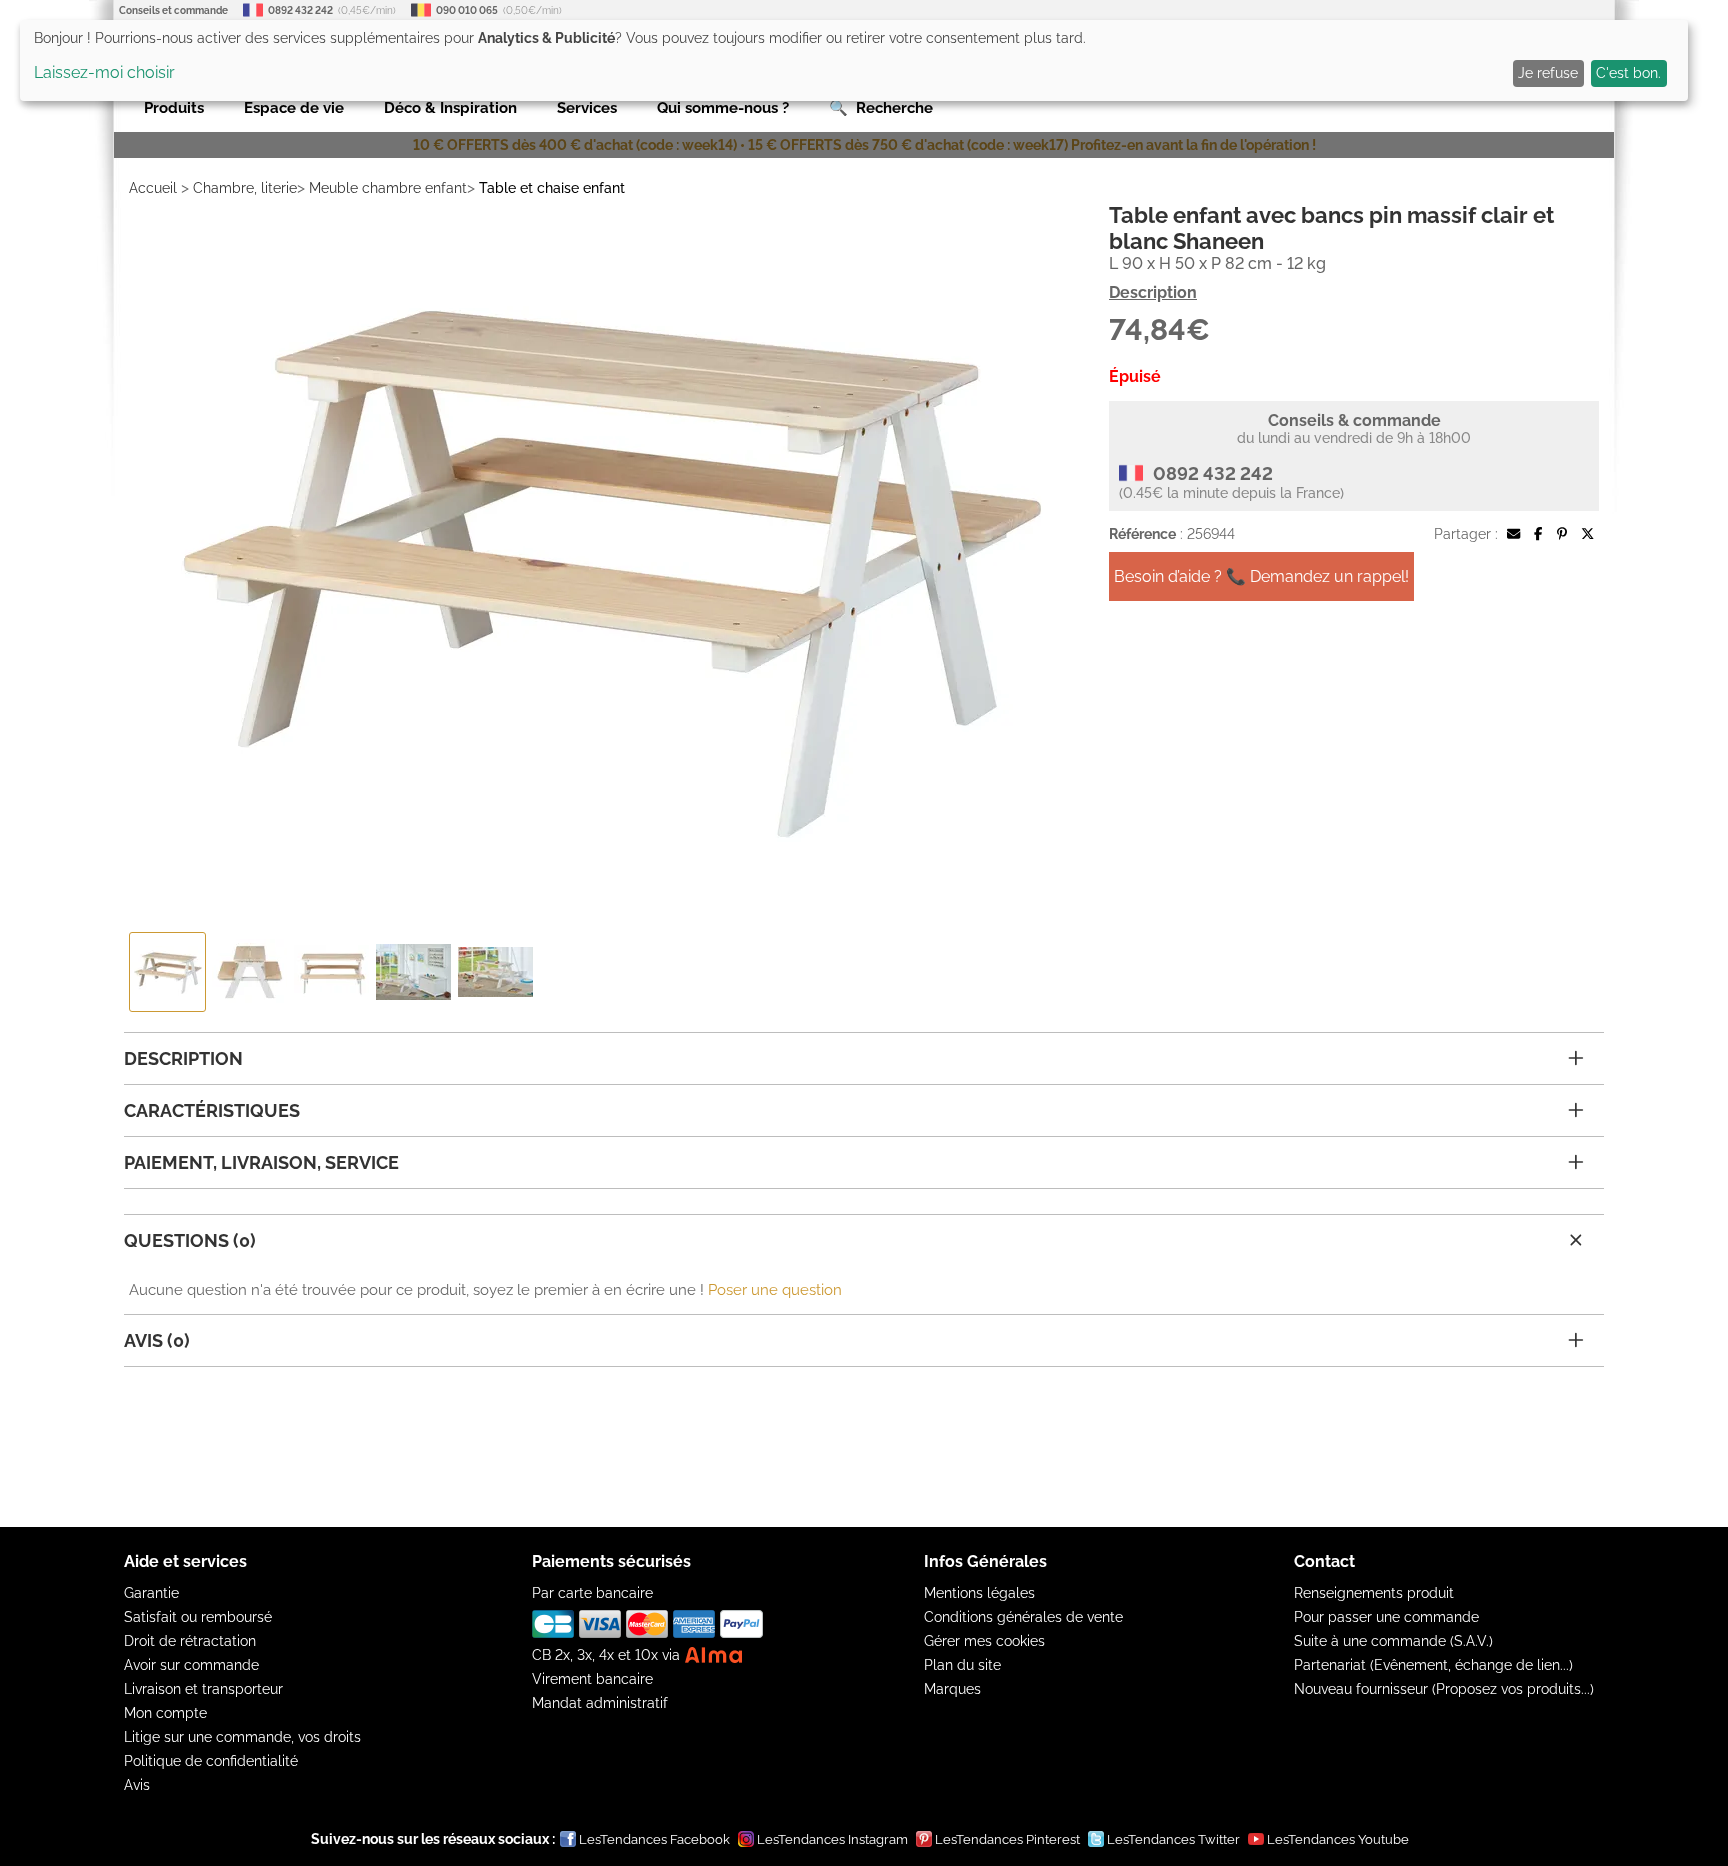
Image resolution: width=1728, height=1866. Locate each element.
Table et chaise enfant (552, 188)
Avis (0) (157, 1340)
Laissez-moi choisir (104, 72)
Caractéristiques (212, 1110)
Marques (952, 1689)
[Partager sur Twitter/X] (1587, 534)
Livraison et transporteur (203, 1689)
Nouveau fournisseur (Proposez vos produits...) (1444, 1689)
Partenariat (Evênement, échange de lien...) (1433, 1665)
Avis (137, 1785)
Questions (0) (190, 1240)
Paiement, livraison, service (261, 1162)
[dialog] (854, 60)
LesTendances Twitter (1173, 1839)
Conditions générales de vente (1023, 1617)
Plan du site (962, 1665)
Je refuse (1548, 73)
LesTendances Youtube (1338, 1839)
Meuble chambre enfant (388, 188)
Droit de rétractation (190, 1641)
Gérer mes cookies (984, 1641)
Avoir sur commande (191, 1665)
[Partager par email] (1513, 534)
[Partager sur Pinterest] (1562, 534)
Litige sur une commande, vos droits (242, 1737)
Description (1153, 292)
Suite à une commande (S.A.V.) (1393, 1641)
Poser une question (775, 1290)
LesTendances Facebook (654, 1839)
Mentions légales (979, 1593)
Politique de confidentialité (211, 1761)
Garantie (151, 1593)
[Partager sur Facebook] (1538, 534)
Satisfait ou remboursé (198, 1617)
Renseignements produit (1374, 1593)
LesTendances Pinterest (1007, 1839)
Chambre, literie (245, 188)
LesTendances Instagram (832, 1839)
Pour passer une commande (1386, 1617)
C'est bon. (1628, 73)
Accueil (153, 188)
